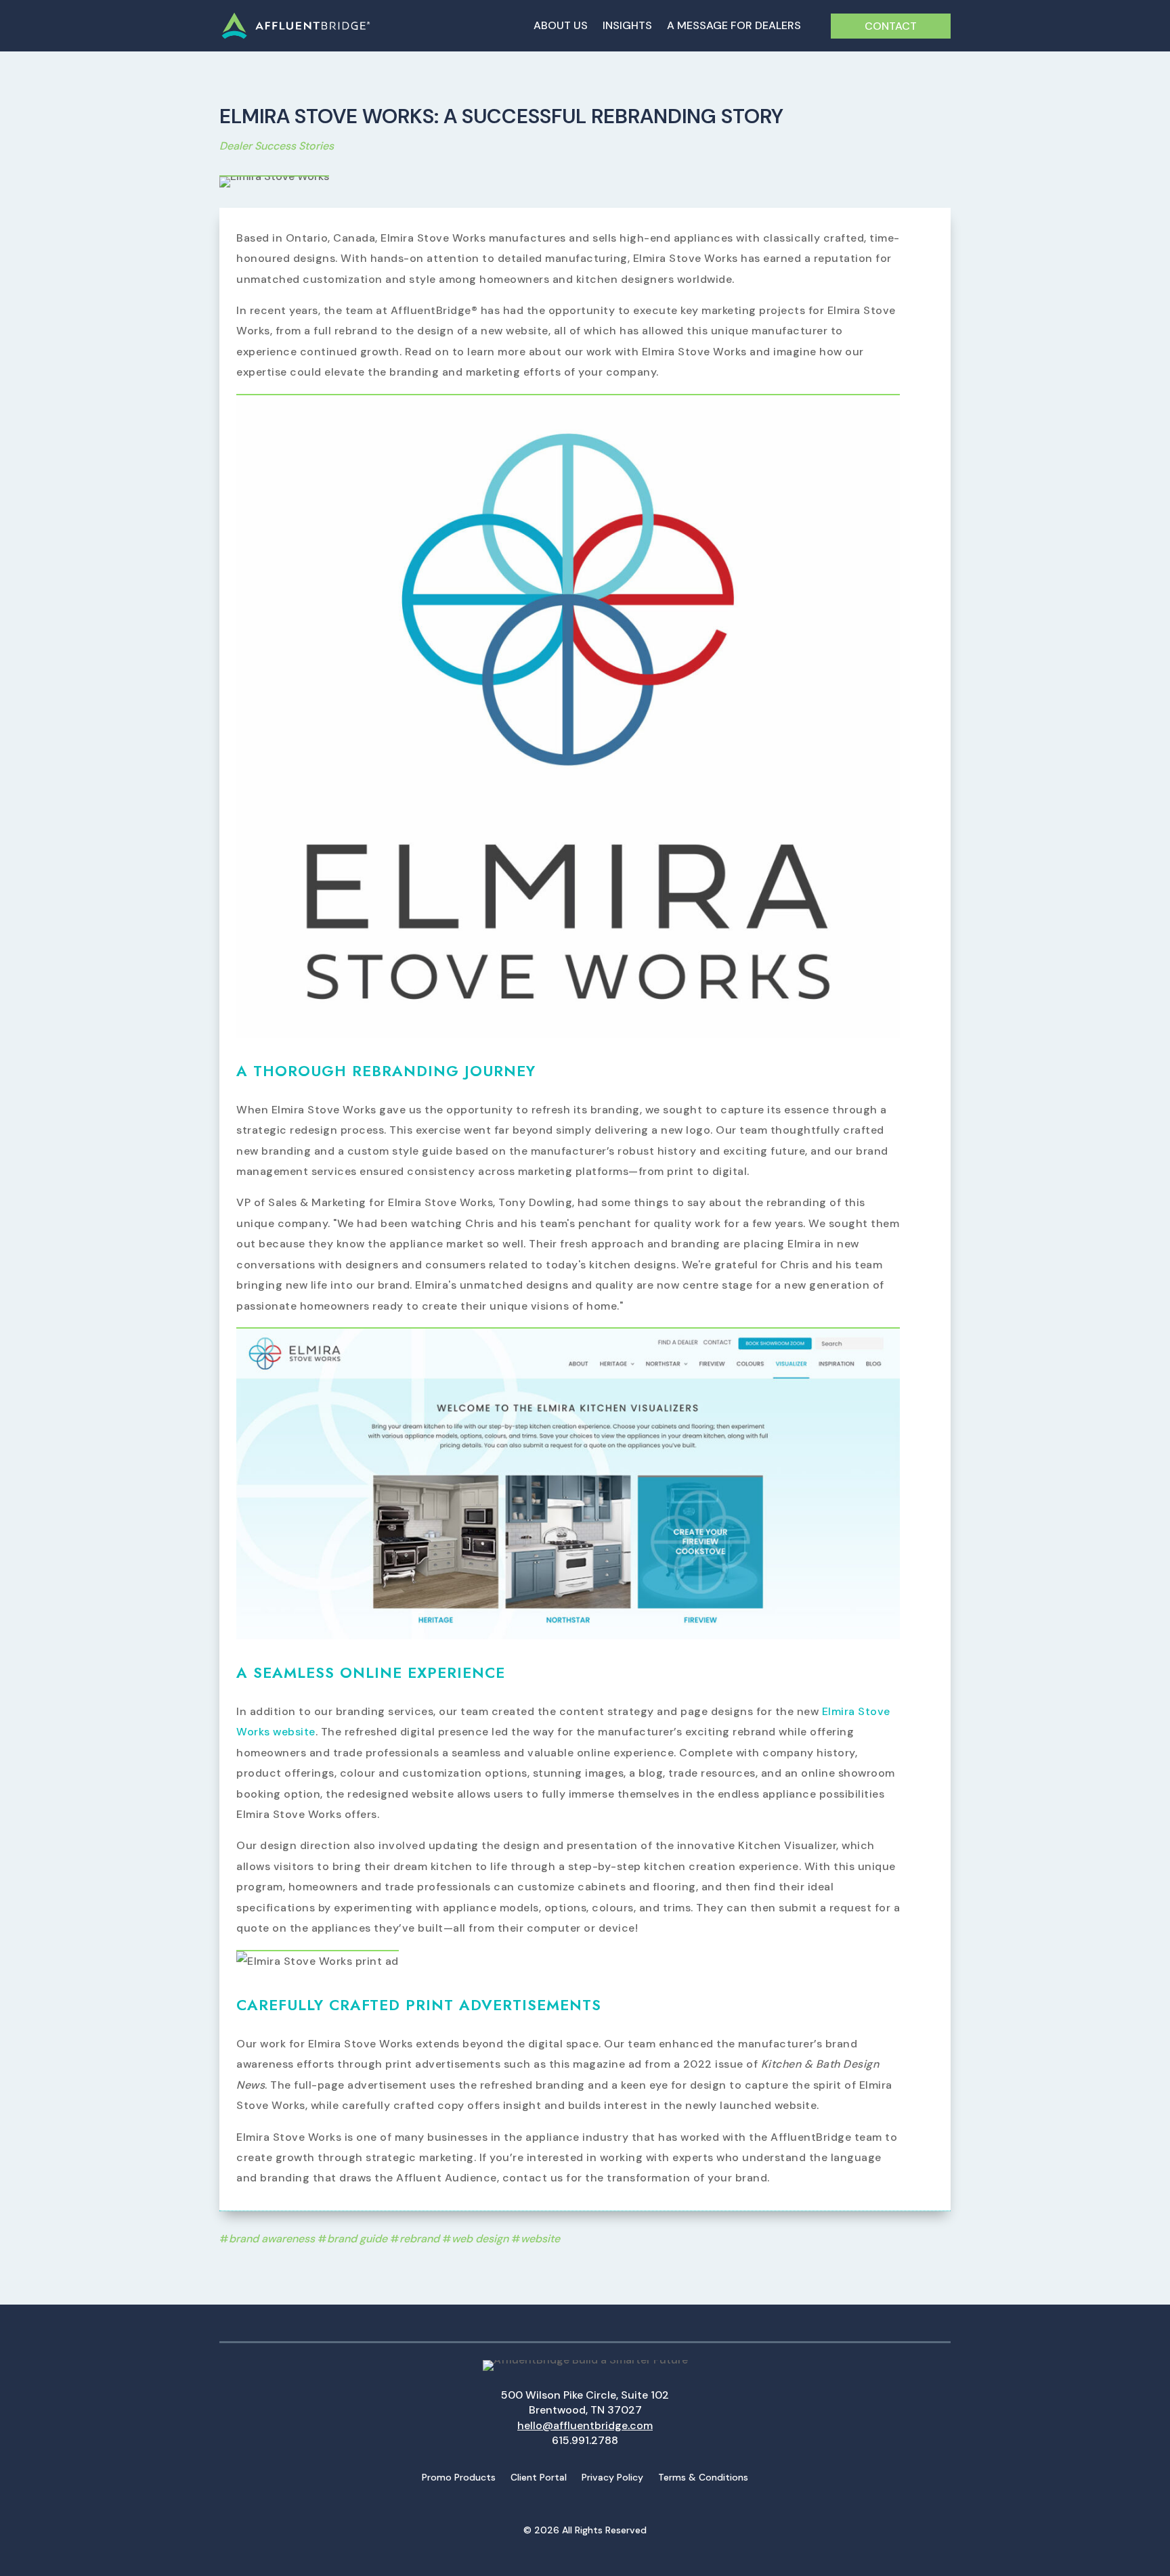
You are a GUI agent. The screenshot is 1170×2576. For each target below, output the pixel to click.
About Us (561, 27)
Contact (891, 26)
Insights (627, 27)
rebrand (419, 2239)
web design (480, 2239)
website (540, 2239)
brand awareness (272, 2239)
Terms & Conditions (703, 2478)
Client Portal (539, 2478)
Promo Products (459, 2478)
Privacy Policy (612, 2478)
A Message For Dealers (734, 27)
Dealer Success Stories (277, 146)
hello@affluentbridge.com (585, 2425)
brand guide (357, 2239)
